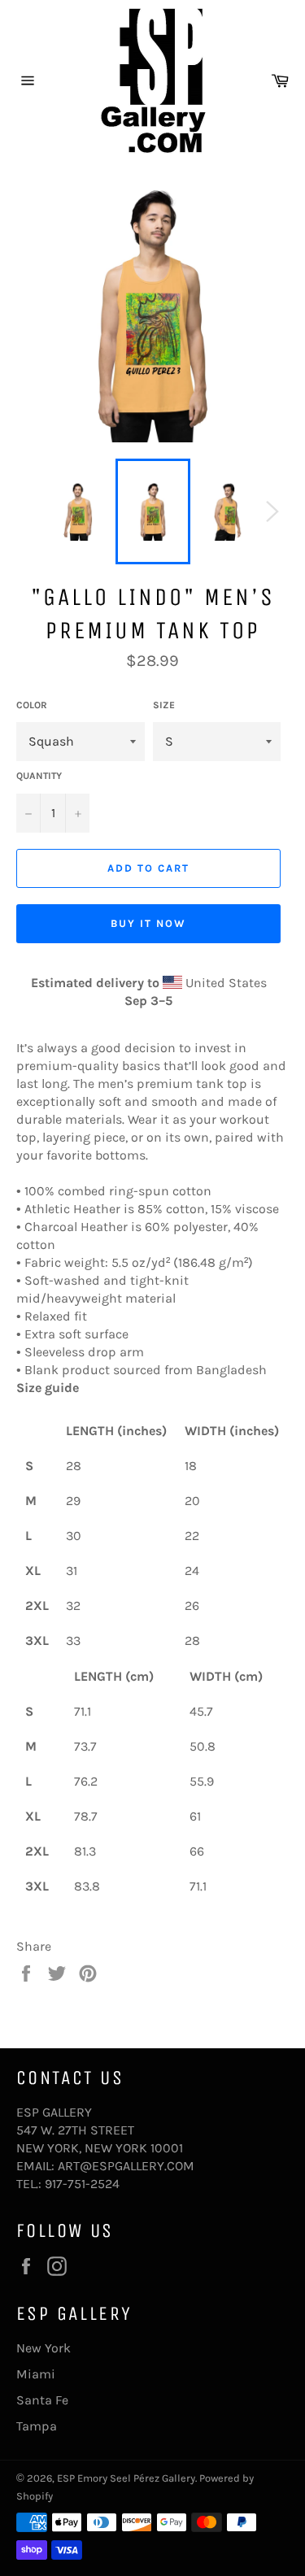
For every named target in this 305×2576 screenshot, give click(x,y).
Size (164, 705)
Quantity (39, 776)
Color (32, 705)
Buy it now (148, 923)
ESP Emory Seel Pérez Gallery (126, 2478)
